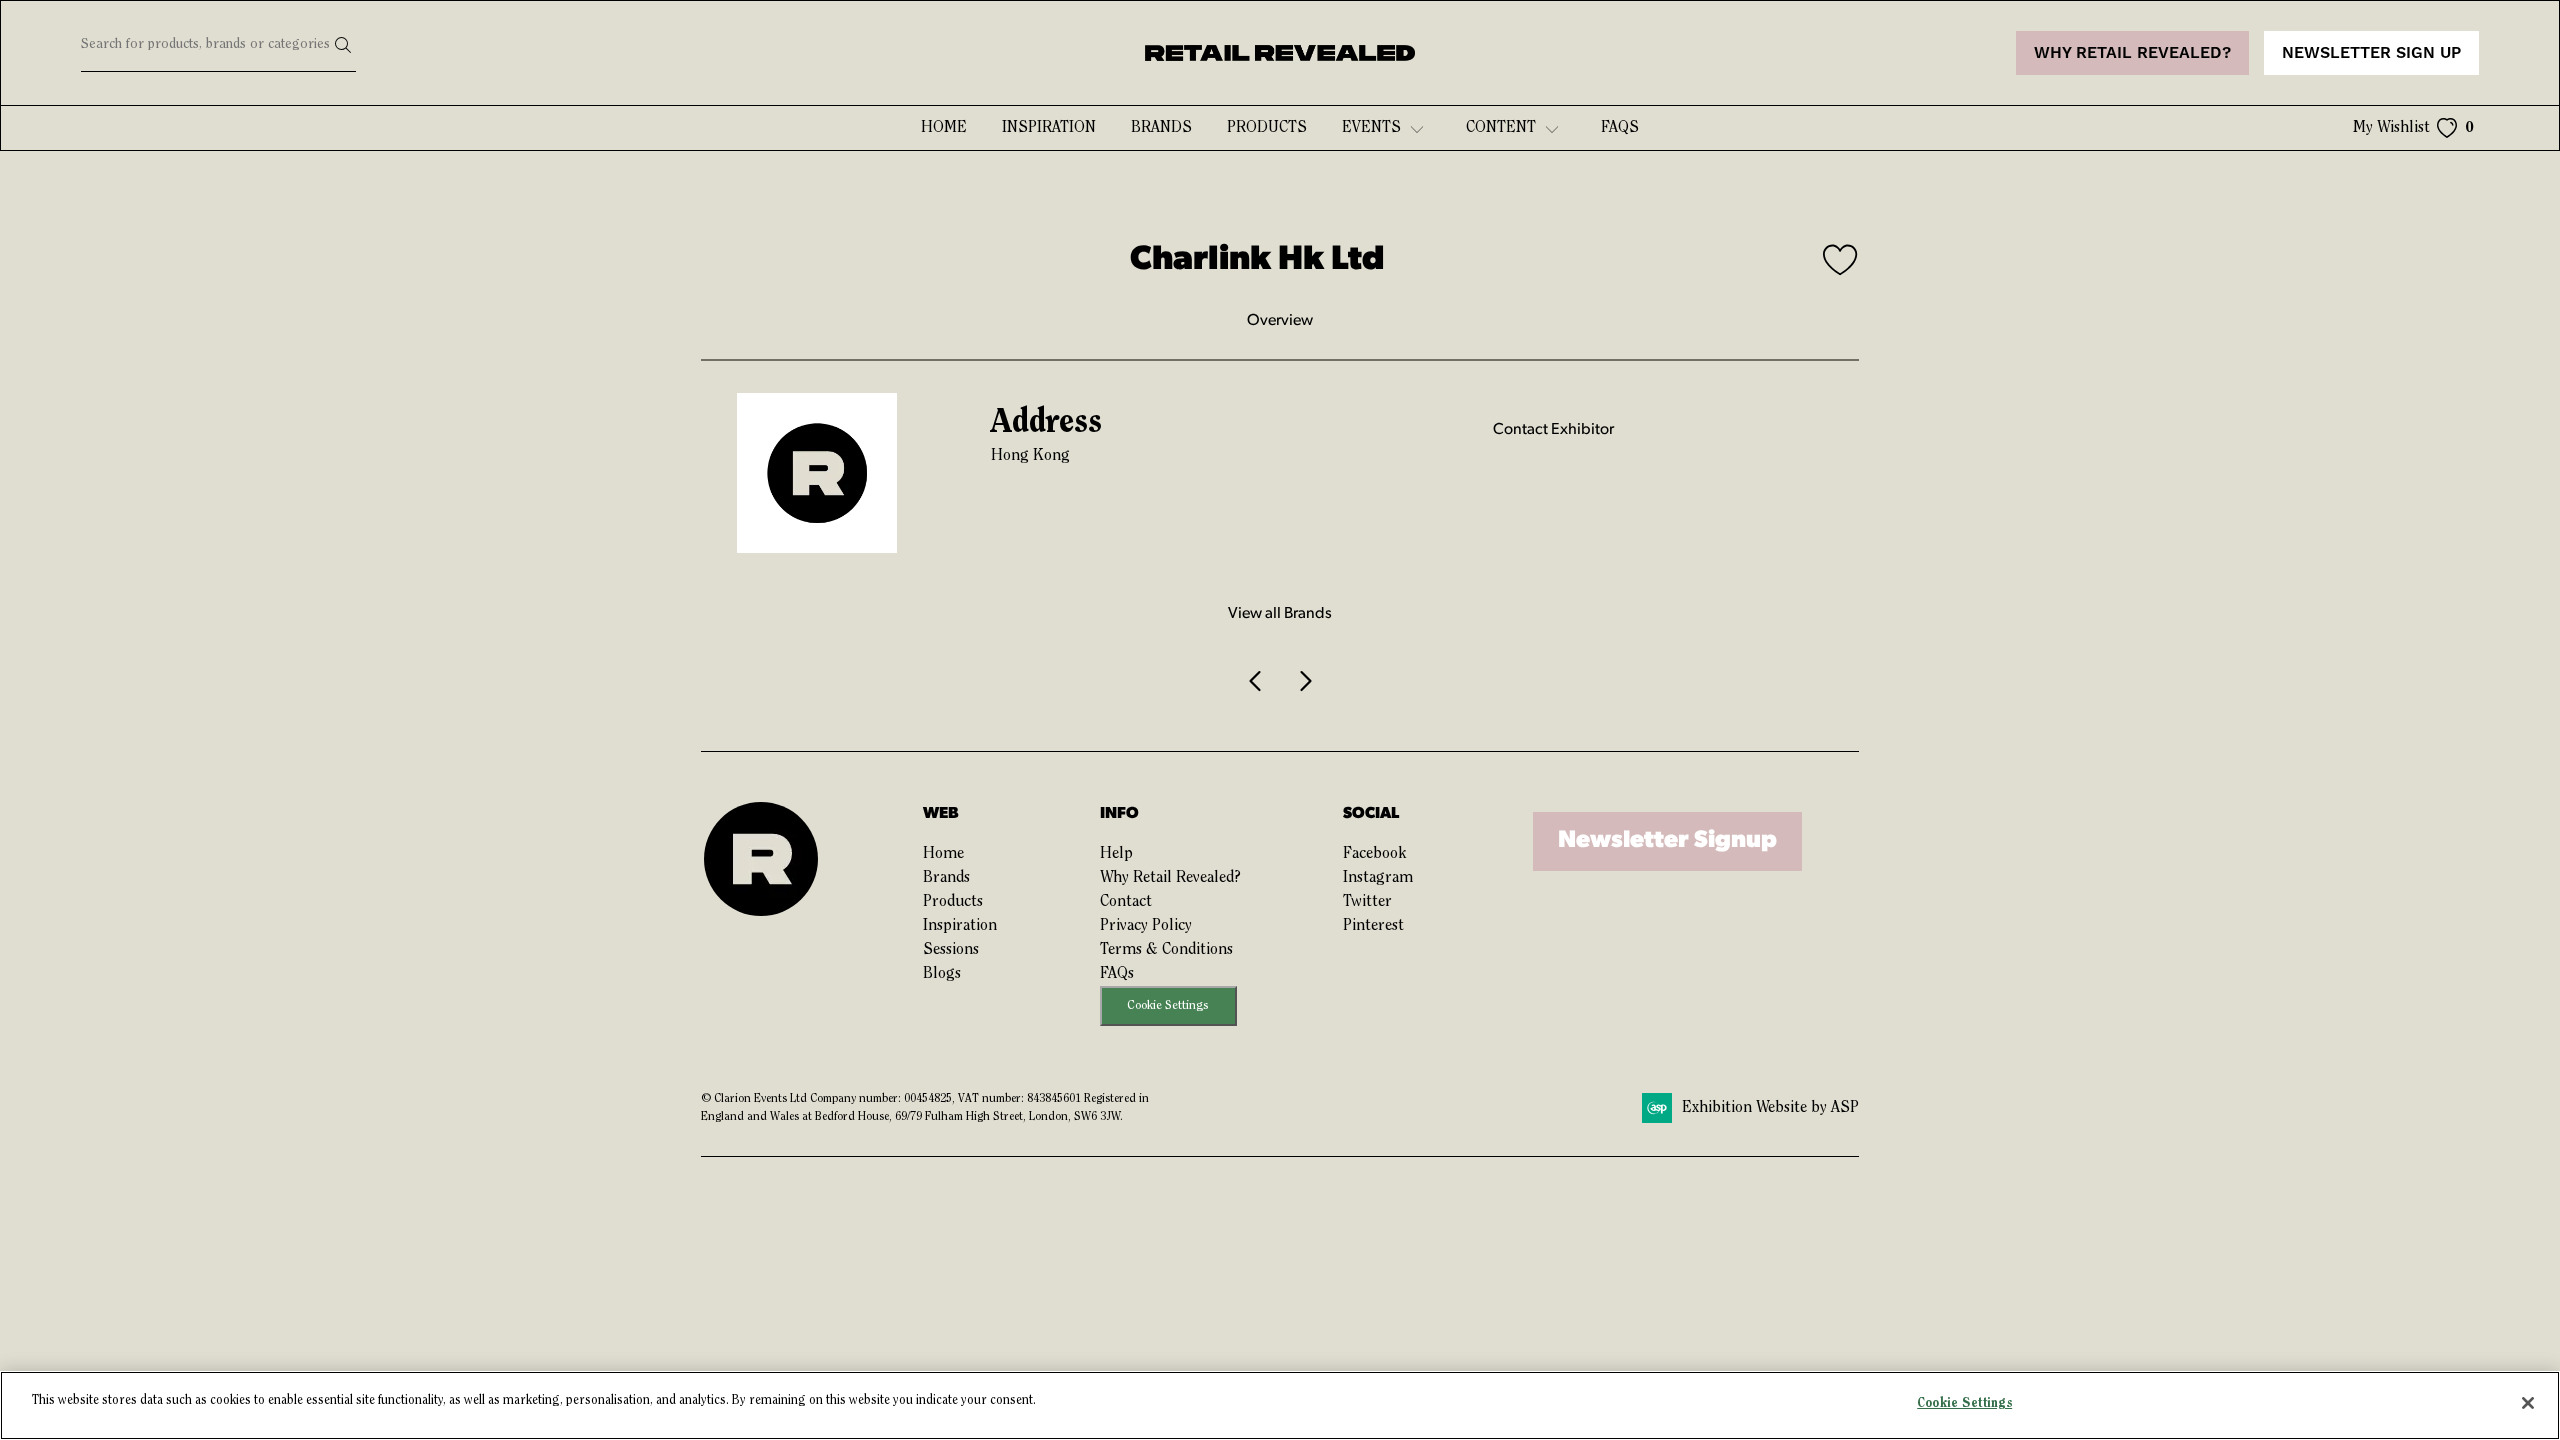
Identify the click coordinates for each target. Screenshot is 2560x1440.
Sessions (951, 950)
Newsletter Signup (1667, 841)
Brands (1161, 128)
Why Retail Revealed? (1170, 878)
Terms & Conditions (1166, 950)
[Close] (2528, 1403)
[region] (1280, 1405)
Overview (1280, 321)
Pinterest (1373, 926)
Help (1116, 854)
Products (1267, 128)
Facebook (1374, 854)
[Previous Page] (1256, 681)
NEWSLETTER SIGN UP (2371, 53)
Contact (1126, 902)
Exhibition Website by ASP (1770, 1108)
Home (944, 128)
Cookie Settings (1168, 1005)
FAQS (1620, 128)
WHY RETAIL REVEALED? (2132, 53)
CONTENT (1501, 128)
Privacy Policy (1146, 926)
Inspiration (1049, 128)
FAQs (1117, 974)
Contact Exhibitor (1553, 430)
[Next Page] (1304, 681)
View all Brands (1280, 614)
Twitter (1367, 902)
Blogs (942, 974)
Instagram (1378, 878)
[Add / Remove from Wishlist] (1841, 263)
